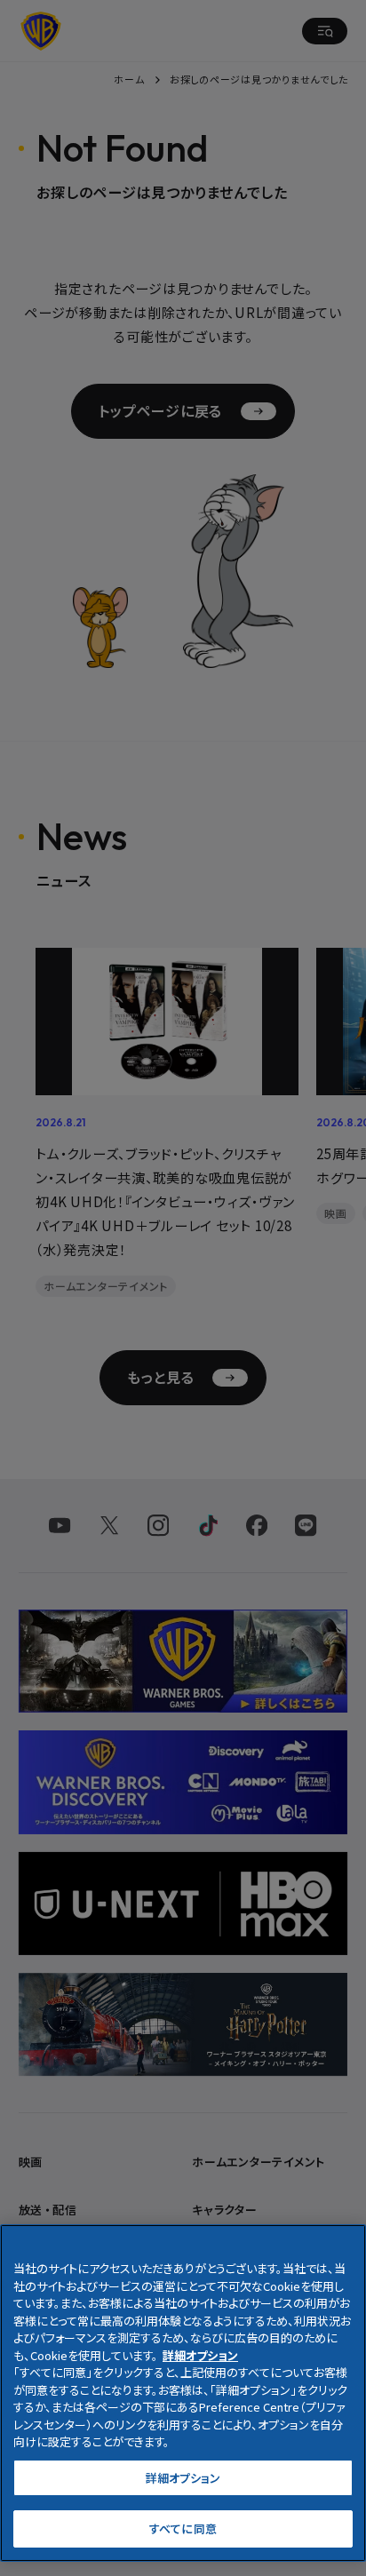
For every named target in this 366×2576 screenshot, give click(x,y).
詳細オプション (183, 2478)
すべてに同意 (183, 2528)
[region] (183, 2393)
